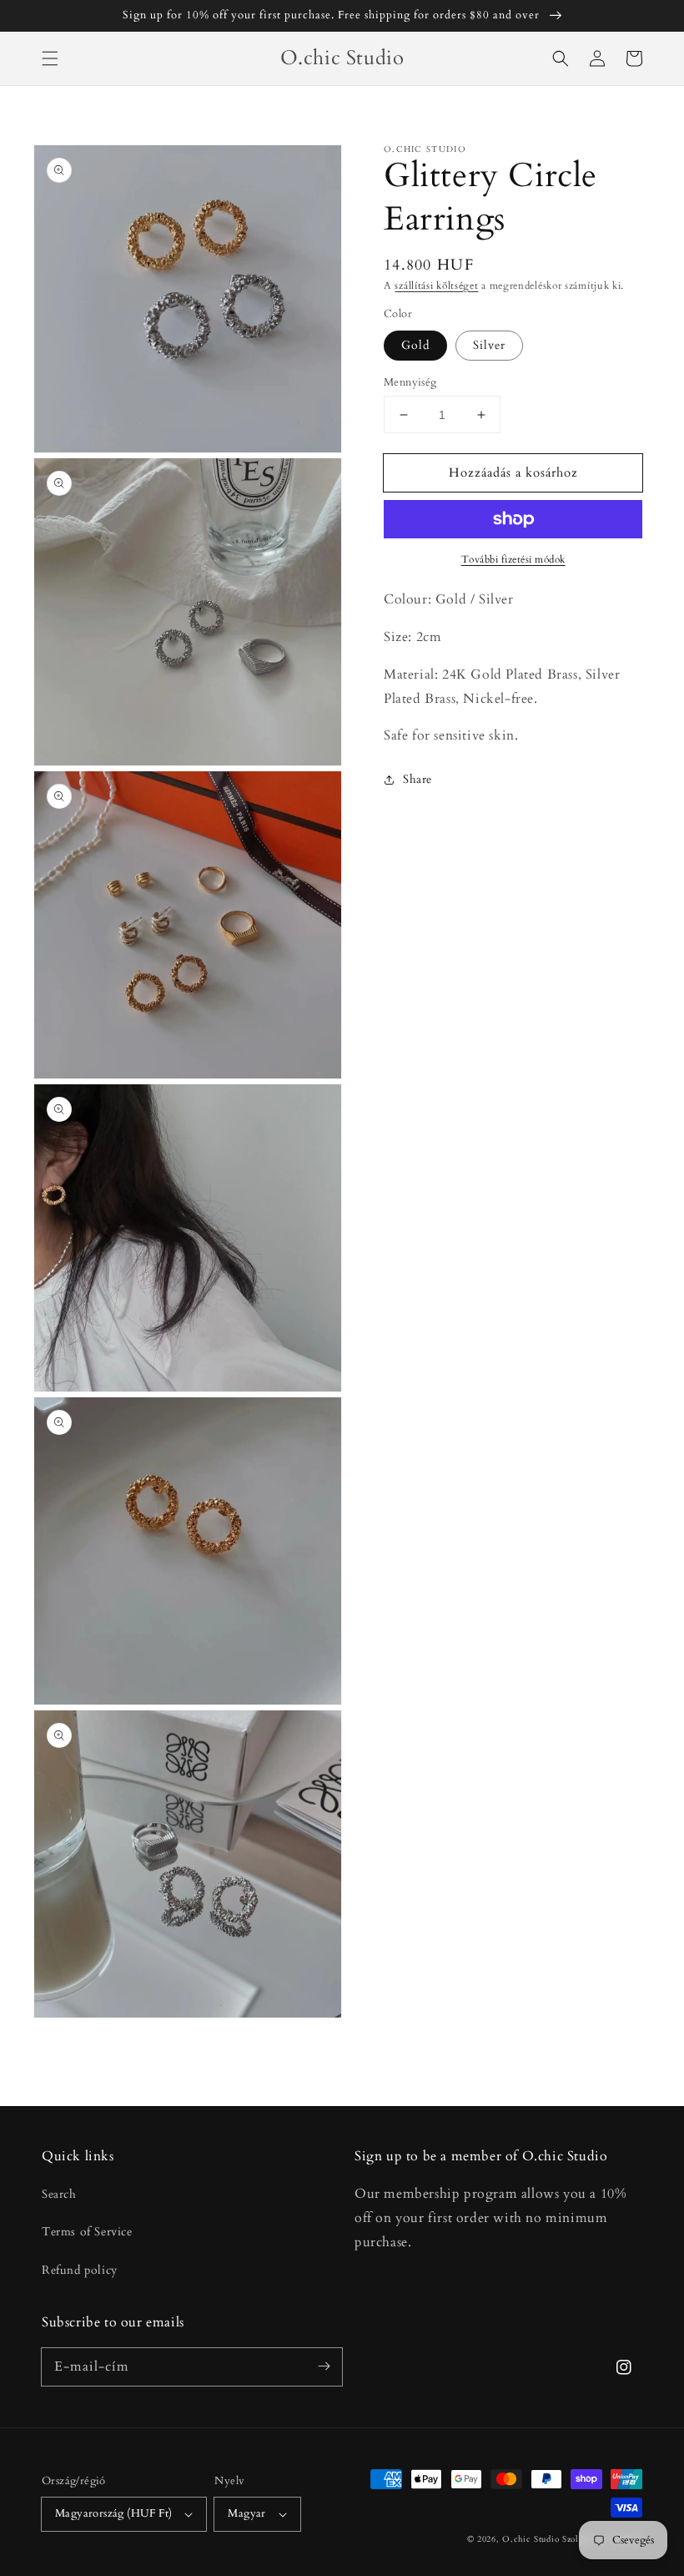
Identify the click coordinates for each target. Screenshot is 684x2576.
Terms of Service (87, 2232)
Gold (415, 345)
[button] (50, 58)
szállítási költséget (436, 285)
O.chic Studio (531, 2539)
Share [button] (417, 779)
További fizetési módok (513, 559)
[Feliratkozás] (324, 2366)
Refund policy (80, 2270)
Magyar (246, 2513)
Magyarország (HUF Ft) (113, 2513)
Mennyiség (410, 382)
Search (59, 2194)
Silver (489, 345)
